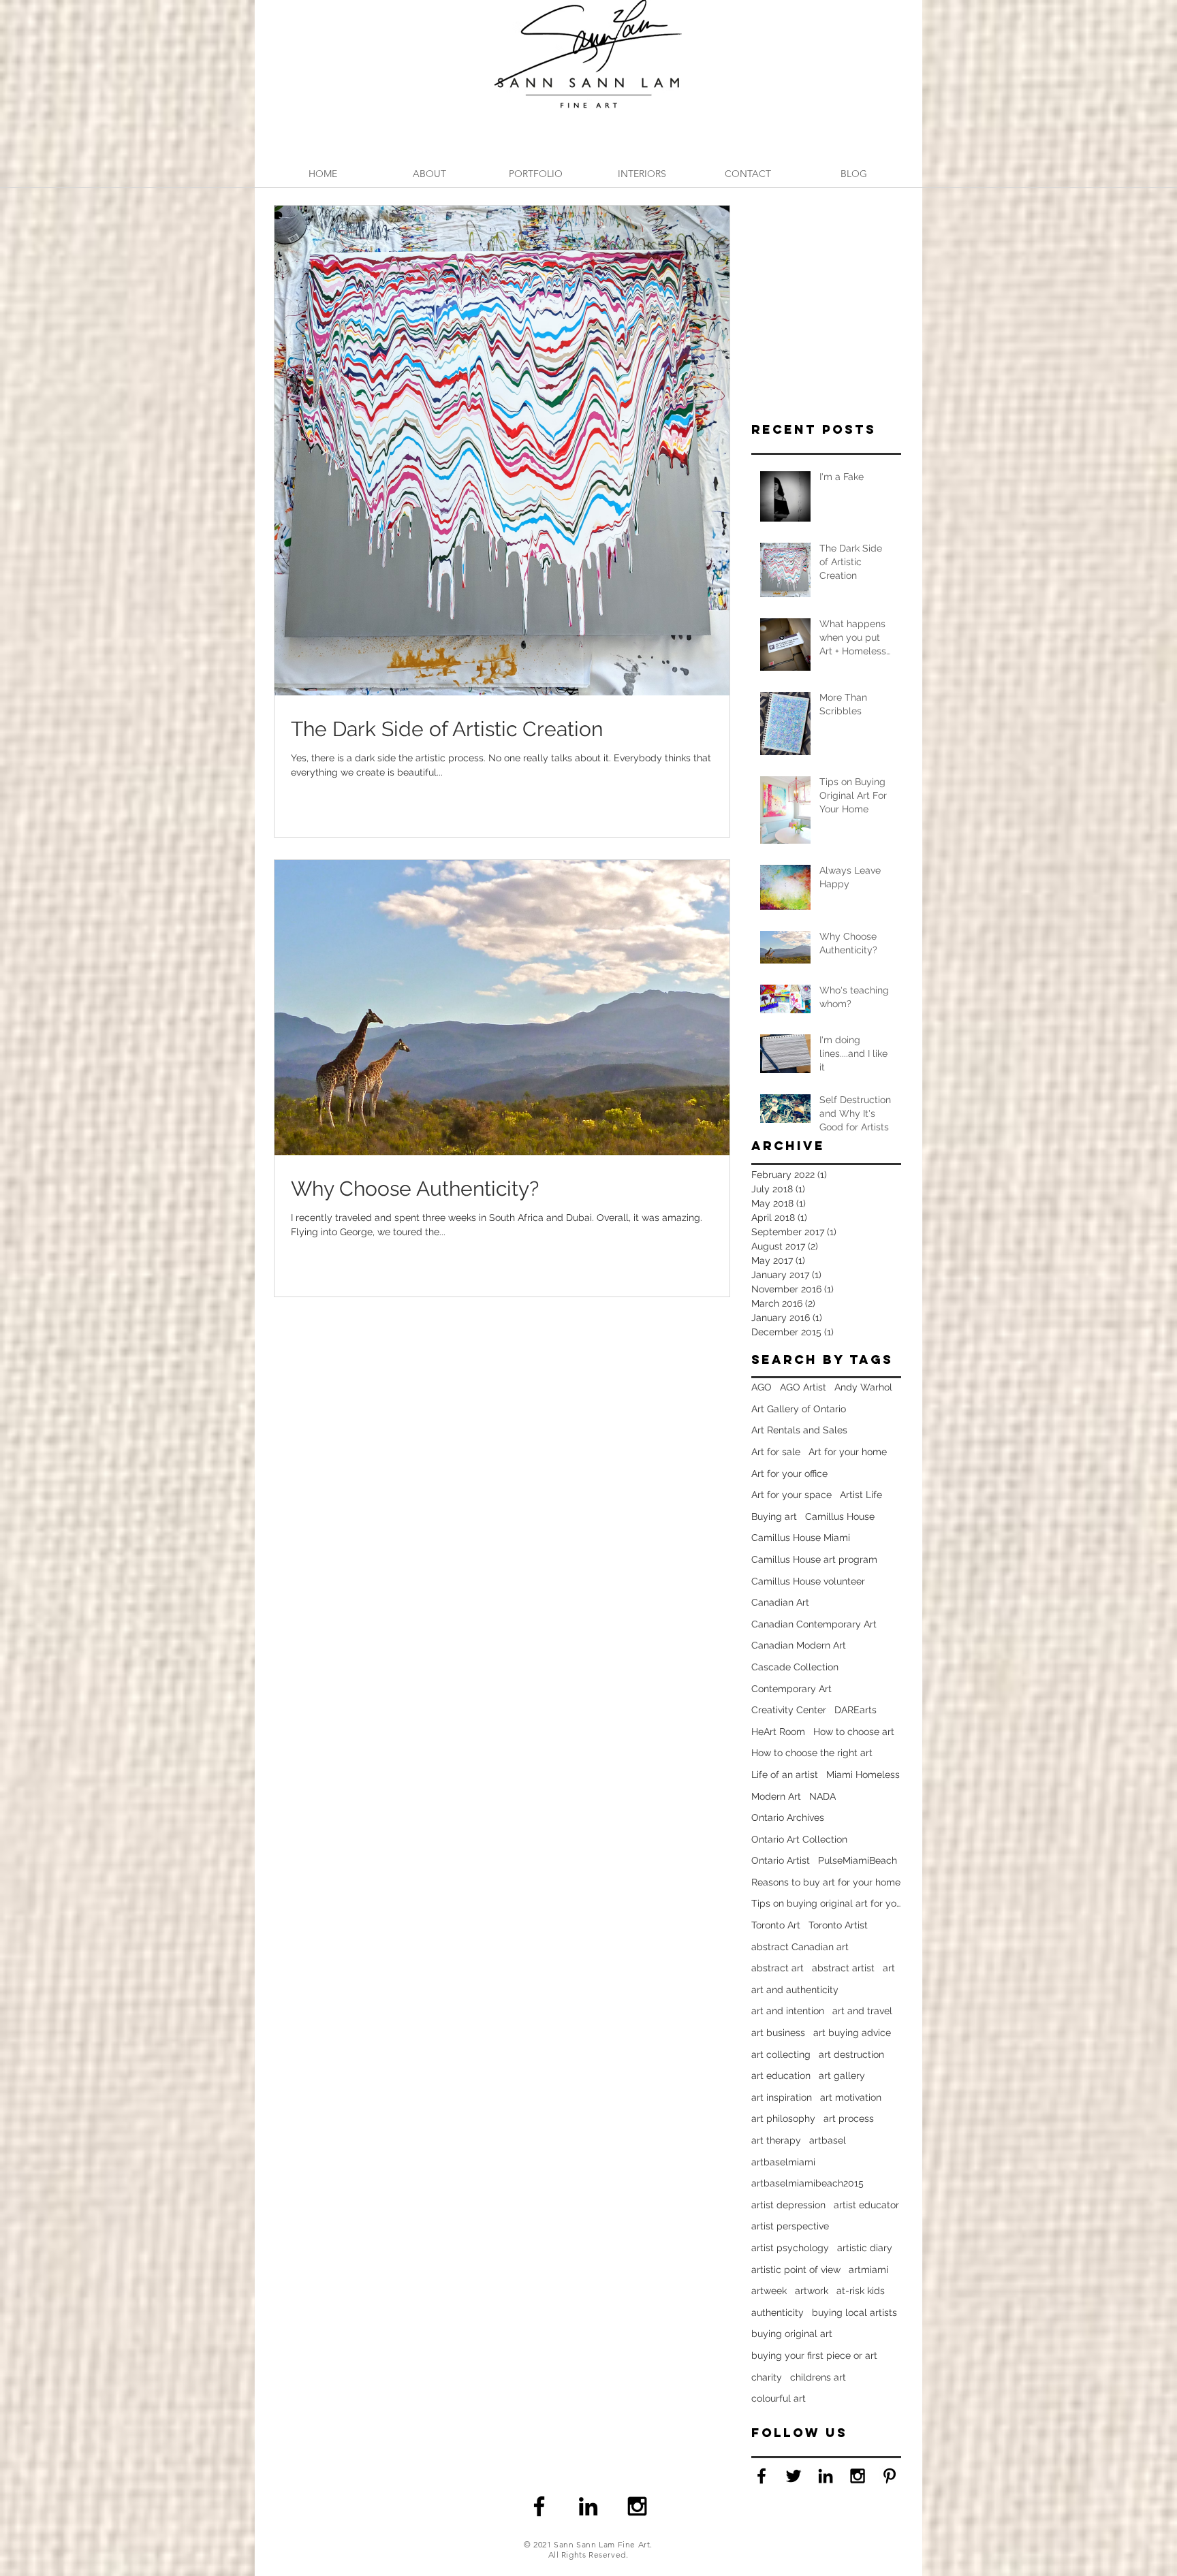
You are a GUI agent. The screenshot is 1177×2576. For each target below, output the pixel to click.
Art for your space (791, 1495)
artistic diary (865, 2248)
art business (778, 2033)
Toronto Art (776, 1925)
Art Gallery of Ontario (799, 1409)
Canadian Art (780, 1602)
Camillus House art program (814, 1559)
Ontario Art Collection (799, 1839)
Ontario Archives (788, 1817)
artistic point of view (796, 2270)
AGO (762, 1387)
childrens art (818, 2377)
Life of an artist (785, 1775)
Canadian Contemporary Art (814, 1624)
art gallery (842, 2076)
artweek (769, 2291)
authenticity (778, 2312)
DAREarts (856, 1710)
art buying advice (852, 2033)
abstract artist (843, 1968)
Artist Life (861, 1495)
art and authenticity (795, 1990)
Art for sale (776, 1452)
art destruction (851, 2054)
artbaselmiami (783, 2162)
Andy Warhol (863, 1387)
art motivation (851, 2097)
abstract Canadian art (800, 1947)
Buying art (774, 1516)
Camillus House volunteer (808, 1581)
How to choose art (854, 1732)
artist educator (866, 2205)
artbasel (828, 2140)
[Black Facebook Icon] (762, 2476)
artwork (812, 2291)
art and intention (788, 2011)
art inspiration (782, 2097)
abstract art (778, 1968)
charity (767, 2377)
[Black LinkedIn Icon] (588, 2506)
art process (849, 2118)
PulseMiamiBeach (858, 1860)
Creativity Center (789, 1710)
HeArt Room (778, 1732)
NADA (822, 1796)
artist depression (788, 2205)
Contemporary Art (791, 1689)
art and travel (862, 2011)
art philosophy (783, 2118)
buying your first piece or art (814, 2355)
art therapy (776, 2140)
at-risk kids (861, 2291)
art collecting (781, 2054)
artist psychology (790, 2248)
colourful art (779, 2398)
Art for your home (848, 1452)
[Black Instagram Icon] (637, 2506)
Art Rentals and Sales (799, 1430)
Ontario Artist (781, 1860)
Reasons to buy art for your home (826, 1882)
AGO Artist (803, 1387)
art (889, 1968)
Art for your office (789, 1474)
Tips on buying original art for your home (826, 1903)
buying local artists (854, 2312)
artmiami (868, 2270)
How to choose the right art (812, 1753)
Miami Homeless (863, 1775)
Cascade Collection (795, 1667)
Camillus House (840, 1516)
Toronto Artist (838, 1925)
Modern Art (776, 1796)
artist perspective (790, 2226)
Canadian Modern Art (799, 1645)
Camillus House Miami (801, 1538)
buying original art (792, 2334)
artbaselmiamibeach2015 (807, 2183)
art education (781, 2076)
